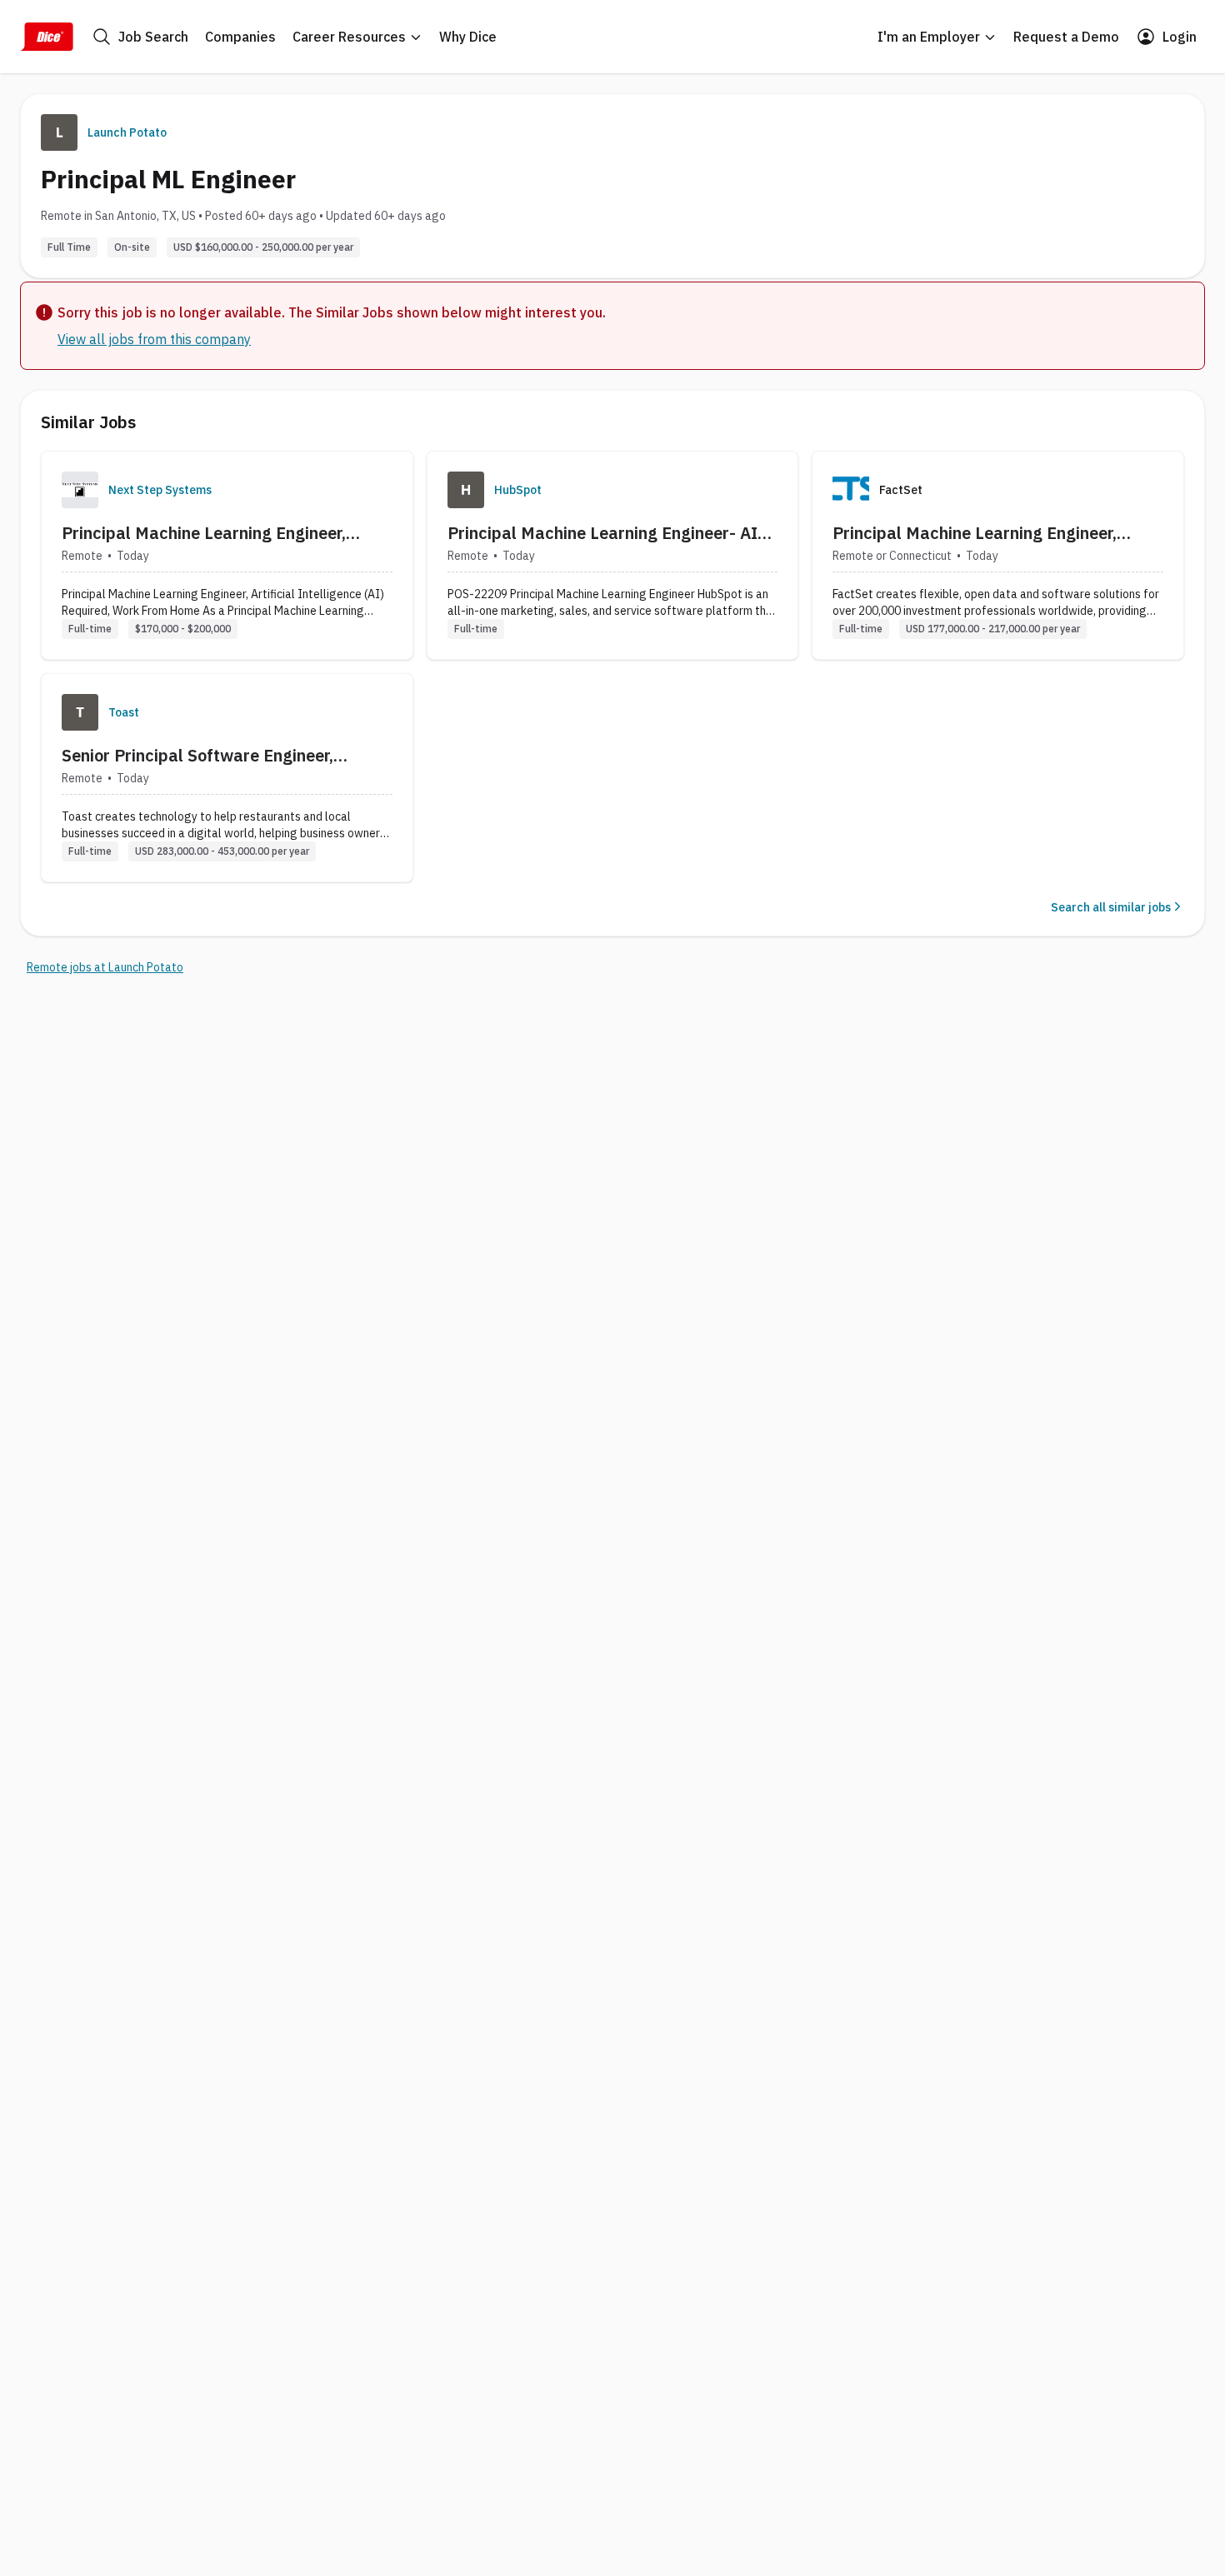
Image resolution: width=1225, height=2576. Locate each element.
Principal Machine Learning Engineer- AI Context (602, 533)
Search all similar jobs (1111, 907)
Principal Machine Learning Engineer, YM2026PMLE (975, 533)
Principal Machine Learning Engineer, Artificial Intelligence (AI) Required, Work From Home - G (222, 533)
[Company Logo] (80, 490)
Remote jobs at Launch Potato (105, 967)
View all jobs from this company (154, 339)
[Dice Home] (47, 37)
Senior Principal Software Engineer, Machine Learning (197, 756)
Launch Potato (127, 132)
